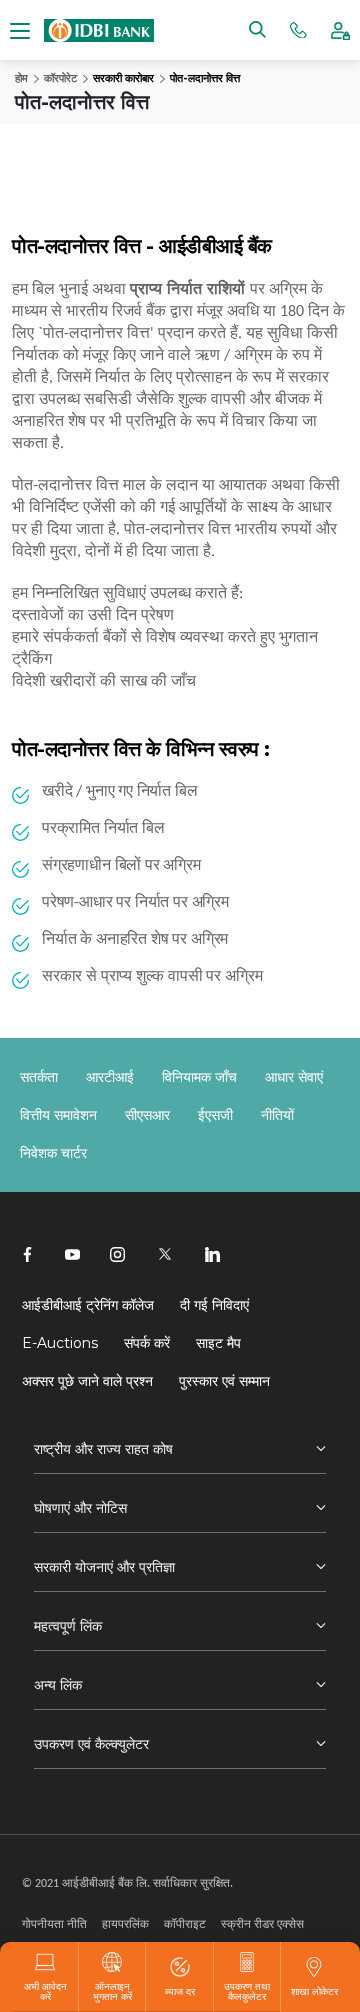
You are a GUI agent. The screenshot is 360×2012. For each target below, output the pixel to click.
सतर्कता (39, 1077)
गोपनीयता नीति (54, 1923)
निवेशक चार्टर (53, 1153)
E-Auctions (60, 1343)
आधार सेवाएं (294, 1077)
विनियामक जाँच (199, 1077)
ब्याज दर (180, 1991)
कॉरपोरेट (60, 78)
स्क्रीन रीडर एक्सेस (262, 1923)
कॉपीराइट (185, 1923)
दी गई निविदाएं (214, 1305)
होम (21, 78)
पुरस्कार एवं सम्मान (224, 1381)
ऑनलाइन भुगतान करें (112, 1991)
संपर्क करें (147, 1343)
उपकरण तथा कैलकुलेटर (247, 1991)
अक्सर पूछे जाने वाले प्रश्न (87, 1381)
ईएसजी (215, 1115)
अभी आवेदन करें (45, 1991)
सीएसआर (147, 1115)
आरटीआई (110, 1077)
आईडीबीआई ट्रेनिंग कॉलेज (88, 1305)
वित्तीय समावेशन (58, 1115)
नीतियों (277, 1115)
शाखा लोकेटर (314, 1991)
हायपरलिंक (125, 1923)
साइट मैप (218, 1343)
